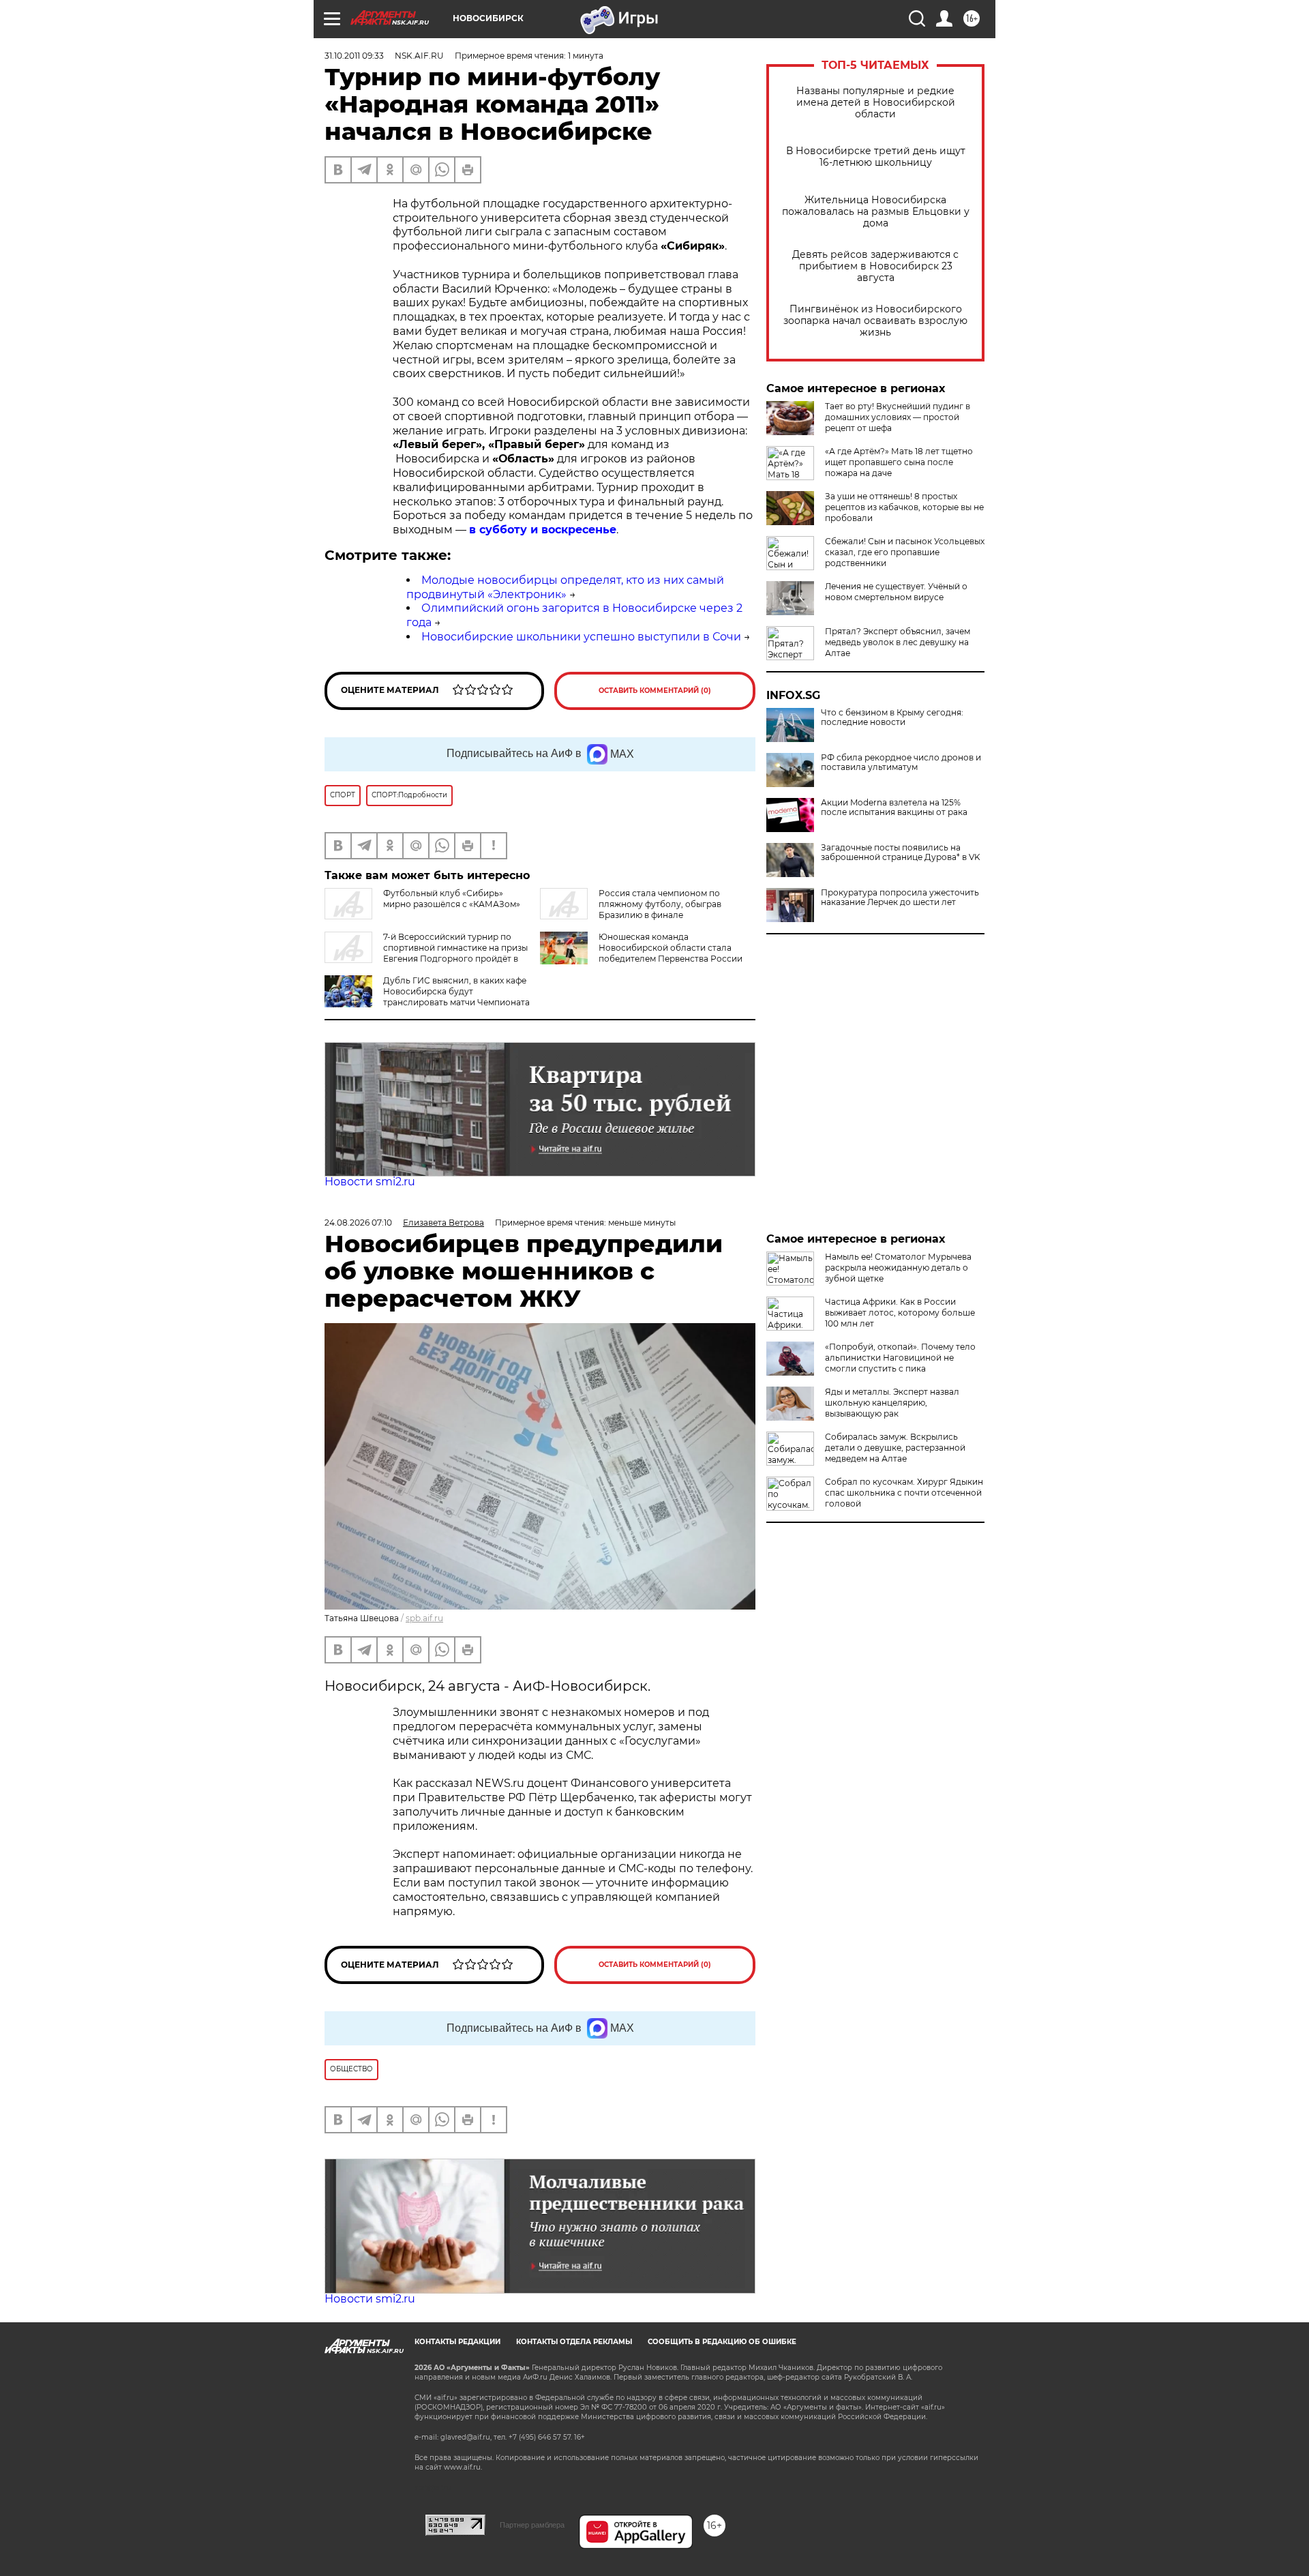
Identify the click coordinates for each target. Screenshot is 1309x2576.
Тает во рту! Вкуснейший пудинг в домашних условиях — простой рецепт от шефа (898, 417)
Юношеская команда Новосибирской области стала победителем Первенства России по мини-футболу (671, 953)
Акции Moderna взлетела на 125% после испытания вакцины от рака (894, 808)
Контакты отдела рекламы (574, 2342)
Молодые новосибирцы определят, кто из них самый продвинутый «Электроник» (565, 587)
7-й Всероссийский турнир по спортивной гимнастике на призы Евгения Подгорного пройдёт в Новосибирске (426, 953)
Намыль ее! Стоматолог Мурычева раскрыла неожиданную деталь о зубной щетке (898, 1268)
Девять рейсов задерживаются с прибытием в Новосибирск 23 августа (875, 266)
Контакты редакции (457, 2342)
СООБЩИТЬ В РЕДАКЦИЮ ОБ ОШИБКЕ (722, 2342)
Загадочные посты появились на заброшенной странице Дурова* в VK (901, 853)
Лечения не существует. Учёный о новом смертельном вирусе (896, 592)
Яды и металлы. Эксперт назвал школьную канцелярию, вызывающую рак (892, 1403)
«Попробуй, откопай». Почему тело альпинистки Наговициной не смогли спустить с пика (900, 1358)
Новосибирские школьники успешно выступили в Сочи (581, 637)
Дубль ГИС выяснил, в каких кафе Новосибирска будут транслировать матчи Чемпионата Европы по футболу (427, 997)
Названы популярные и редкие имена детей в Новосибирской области (876, 103)
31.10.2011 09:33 (354, 56)
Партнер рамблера (532, 2525)
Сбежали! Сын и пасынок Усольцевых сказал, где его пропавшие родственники (905, 552)
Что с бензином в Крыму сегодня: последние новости (892, 717)
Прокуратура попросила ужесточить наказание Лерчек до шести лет (900, 898)
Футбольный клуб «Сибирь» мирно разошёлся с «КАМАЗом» (452, 899)
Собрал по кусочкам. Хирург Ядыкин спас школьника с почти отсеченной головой (904, 1493)
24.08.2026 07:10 (358, 1223)
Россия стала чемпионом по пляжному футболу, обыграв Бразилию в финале (660, 904)
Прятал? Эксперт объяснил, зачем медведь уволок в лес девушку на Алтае (898, 642)
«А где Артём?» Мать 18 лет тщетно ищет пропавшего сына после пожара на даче (899, 462)
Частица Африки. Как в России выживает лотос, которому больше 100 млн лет (900, 1313)
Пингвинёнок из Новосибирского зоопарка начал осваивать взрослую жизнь (875, 321)
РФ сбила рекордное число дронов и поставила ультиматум (901, 763)
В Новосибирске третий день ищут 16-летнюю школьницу (876, 157)
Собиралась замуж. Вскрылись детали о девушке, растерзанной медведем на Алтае (895, 1448)
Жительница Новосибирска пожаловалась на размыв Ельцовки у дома (876, 212)
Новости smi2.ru (370, 1182)
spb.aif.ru (424, 1618)
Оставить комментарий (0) (655, 691)
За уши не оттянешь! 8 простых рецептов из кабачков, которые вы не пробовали (904, 507)
